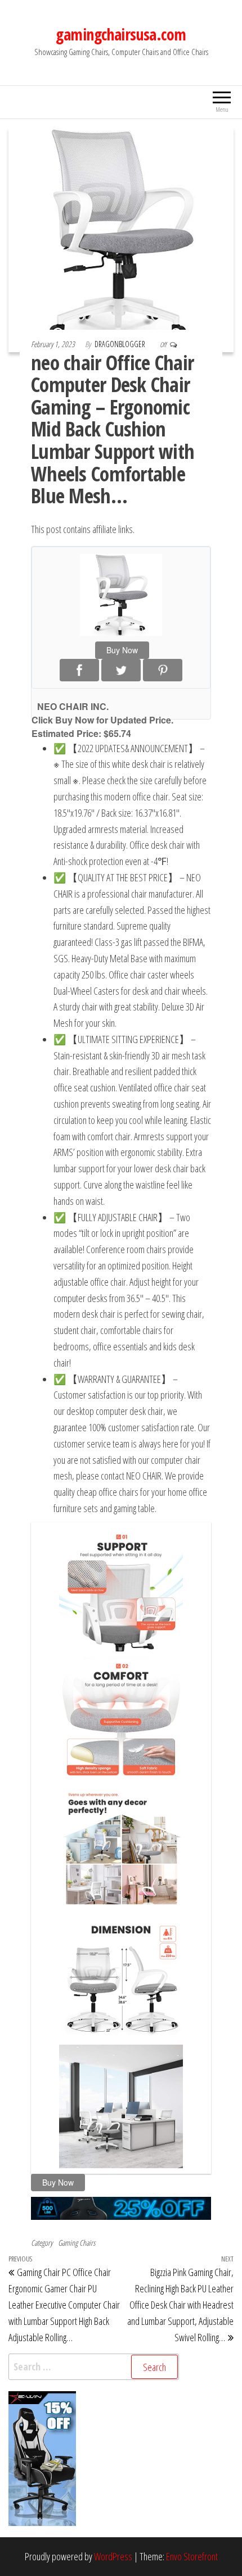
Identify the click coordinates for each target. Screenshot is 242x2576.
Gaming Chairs (77, 2243)
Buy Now (122, 650)
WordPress (113, 2556)
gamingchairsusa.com (121, 34)
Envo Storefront (192, 2556)
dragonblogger (121, 344)
